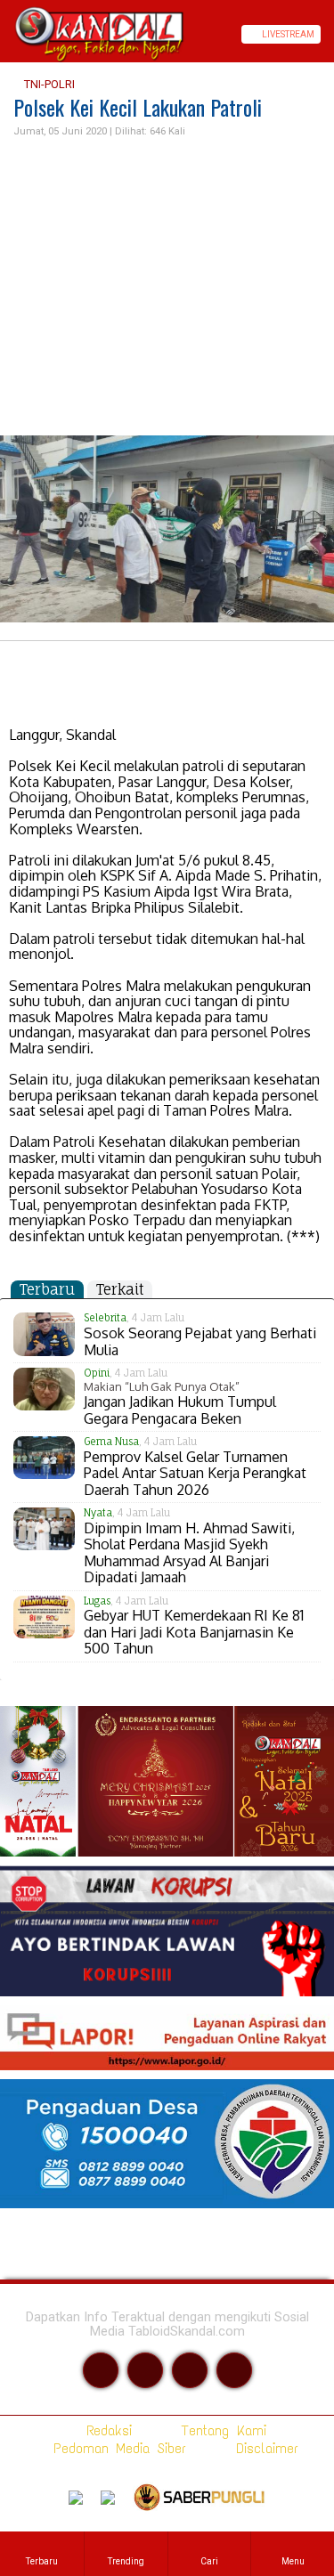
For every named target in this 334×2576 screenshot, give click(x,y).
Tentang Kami (220, 2430)
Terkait (120, 1289)
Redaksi (106, 2430)
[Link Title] (6, 34)
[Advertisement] (167, 288)
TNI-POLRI (48, 84)
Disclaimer (264, 2448)
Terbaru (47, 1289)
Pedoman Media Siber (116, 2448)
